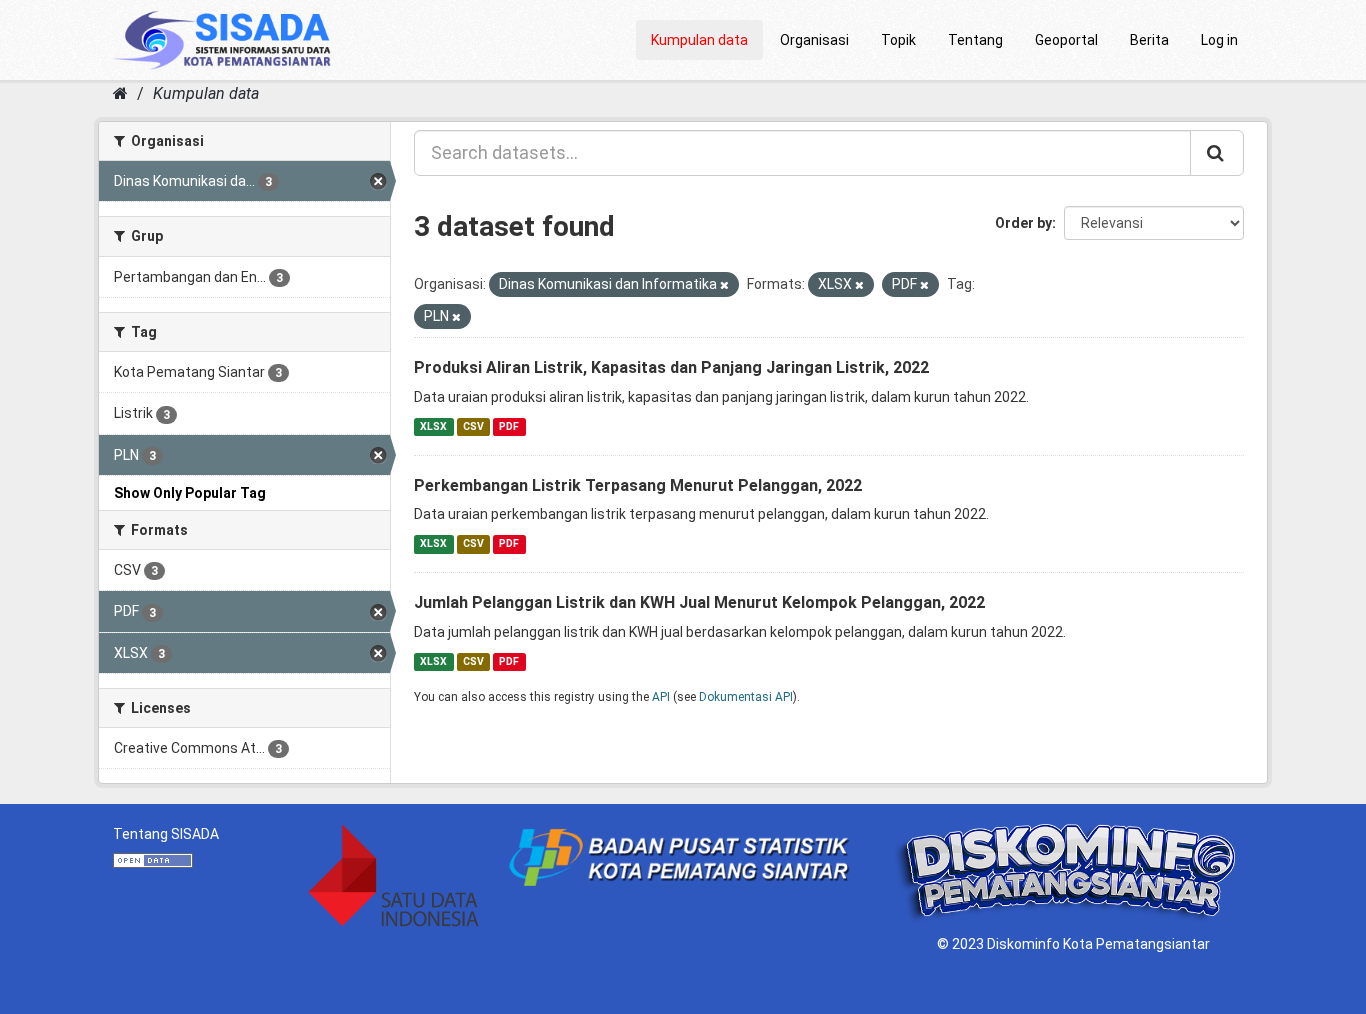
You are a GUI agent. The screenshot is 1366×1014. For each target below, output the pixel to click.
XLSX (433, 426)
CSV (473, 426)
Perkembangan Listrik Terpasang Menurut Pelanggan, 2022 (638, 485)
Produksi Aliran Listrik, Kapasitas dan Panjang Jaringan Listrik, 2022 (671, 367)
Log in (1219, 40)
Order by (1023, 223)
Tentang (975, 40)
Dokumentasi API (746, 697)
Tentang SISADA (166, 834)
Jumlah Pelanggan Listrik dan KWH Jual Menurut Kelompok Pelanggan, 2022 (699, 602)
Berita (1149, 40)
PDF (509, 426)
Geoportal (1066, 40)
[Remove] (724, 285)
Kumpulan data (699, 40)
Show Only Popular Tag (190, 493)
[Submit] (1217, 153)
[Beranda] (120, 93)
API (661, 697)
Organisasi (814, 40)
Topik (898, 40)
